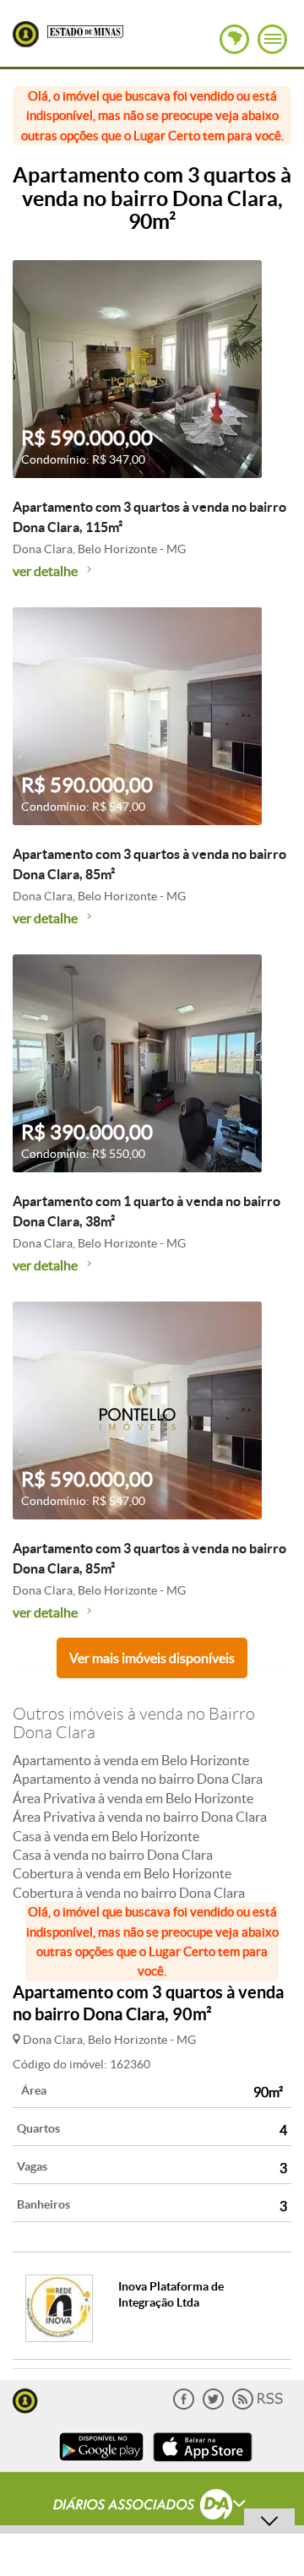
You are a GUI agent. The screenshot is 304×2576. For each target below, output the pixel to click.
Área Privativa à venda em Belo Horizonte (133, 1798)
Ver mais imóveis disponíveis (152, 1658)
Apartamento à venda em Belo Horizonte (131, 1760)
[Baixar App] (101, 2463)
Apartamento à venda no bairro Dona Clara (138, 1779)
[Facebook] (184, 2406)
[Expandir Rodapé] (152, 2507)
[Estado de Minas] (85, 30)
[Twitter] (213, 2406)
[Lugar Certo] (25, 2399)
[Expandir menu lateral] (272, 39)
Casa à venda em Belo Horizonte (106, 1836)
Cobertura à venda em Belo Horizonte (122, 1873)
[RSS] (258, 2406)
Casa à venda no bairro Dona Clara (113, 1855)
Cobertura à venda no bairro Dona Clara (129, 1893)
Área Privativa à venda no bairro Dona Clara (140, 1817)
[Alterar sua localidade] (234, 39)
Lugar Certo (26, 34)
